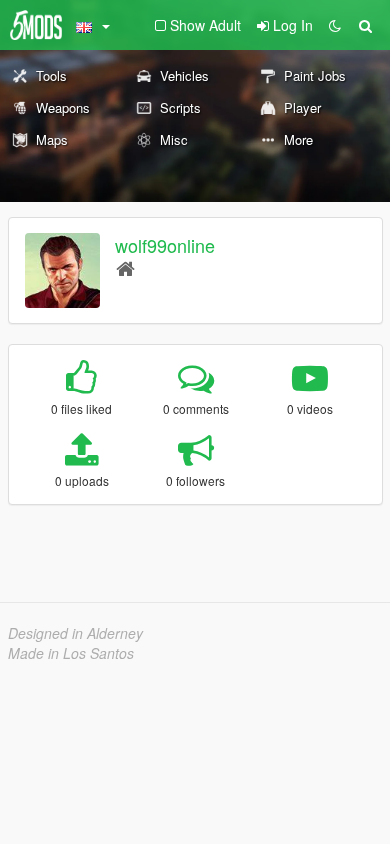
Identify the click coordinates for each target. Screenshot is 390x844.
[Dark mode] (335, 25)
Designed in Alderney (75, 633)
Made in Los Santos (71, 653)
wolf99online (165, 245)
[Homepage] (125, 267)
